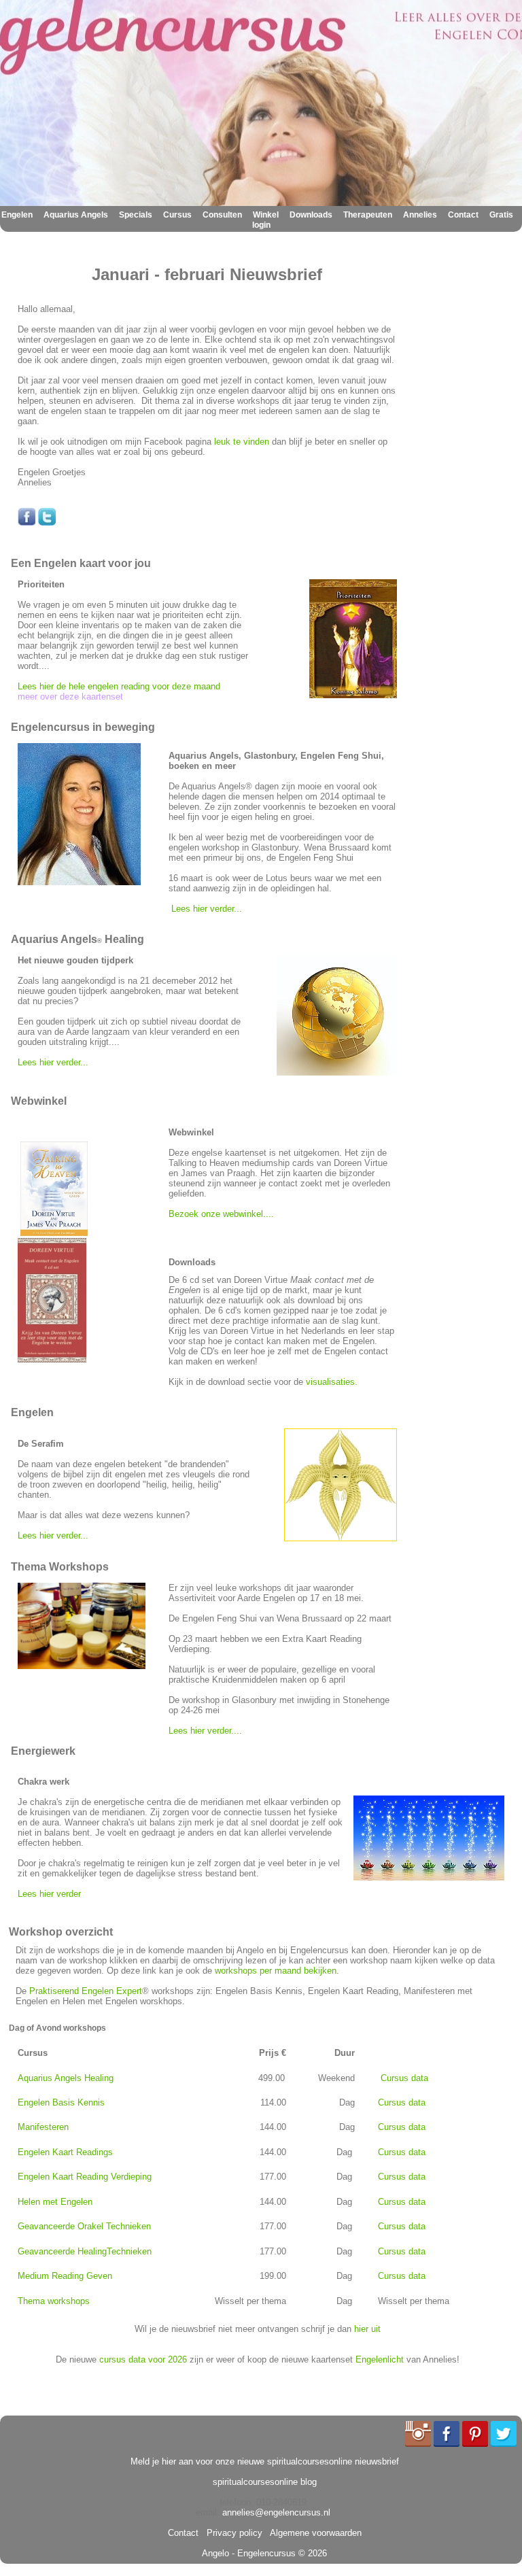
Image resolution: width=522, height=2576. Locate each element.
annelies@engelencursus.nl (276, 2512)
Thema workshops (54, 2301)
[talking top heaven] (54, 1233)
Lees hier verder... (207, 909)
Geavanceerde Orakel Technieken (84, 2226)
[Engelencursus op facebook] (27, 522)
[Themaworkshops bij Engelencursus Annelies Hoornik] (82, 1666)
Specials (136, 215)
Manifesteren (43, 2127)
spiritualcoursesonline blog (265, 2482)
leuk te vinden (242, 442)
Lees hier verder (49, 1894)
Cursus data (404, 2078)
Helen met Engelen (55, 2202)
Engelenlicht (380, 2359)
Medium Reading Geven (65, 2276)
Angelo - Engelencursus (249, 2553)
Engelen (17, 215)
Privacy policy (232, 2533)
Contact (463, 215)
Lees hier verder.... (205, 1731)
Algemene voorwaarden (313, 2533)
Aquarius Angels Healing (66, 2078)
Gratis (501, 215)
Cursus (177, 215)
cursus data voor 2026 (143, 2359)
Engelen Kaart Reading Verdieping (85, 2177)
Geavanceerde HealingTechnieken (85, 2251)
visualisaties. (333, 1382)
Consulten (222, 215)
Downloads (311, 215)
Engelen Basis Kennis (61, 2102)
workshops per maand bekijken (276, 1971)
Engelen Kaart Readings (65, 2152)
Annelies (420, 215)
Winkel (266, 215)
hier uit (367, 2329)
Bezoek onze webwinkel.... (223, 1214)
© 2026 (311, 2553)
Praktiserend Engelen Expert (86, 1991)
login (261, 225)
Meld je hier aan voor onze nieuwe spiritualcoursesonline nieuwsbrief (265, 2461)
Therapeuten (368, 215)
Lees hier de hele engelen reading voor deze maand (119, 686)
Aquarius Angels (76, 215)
